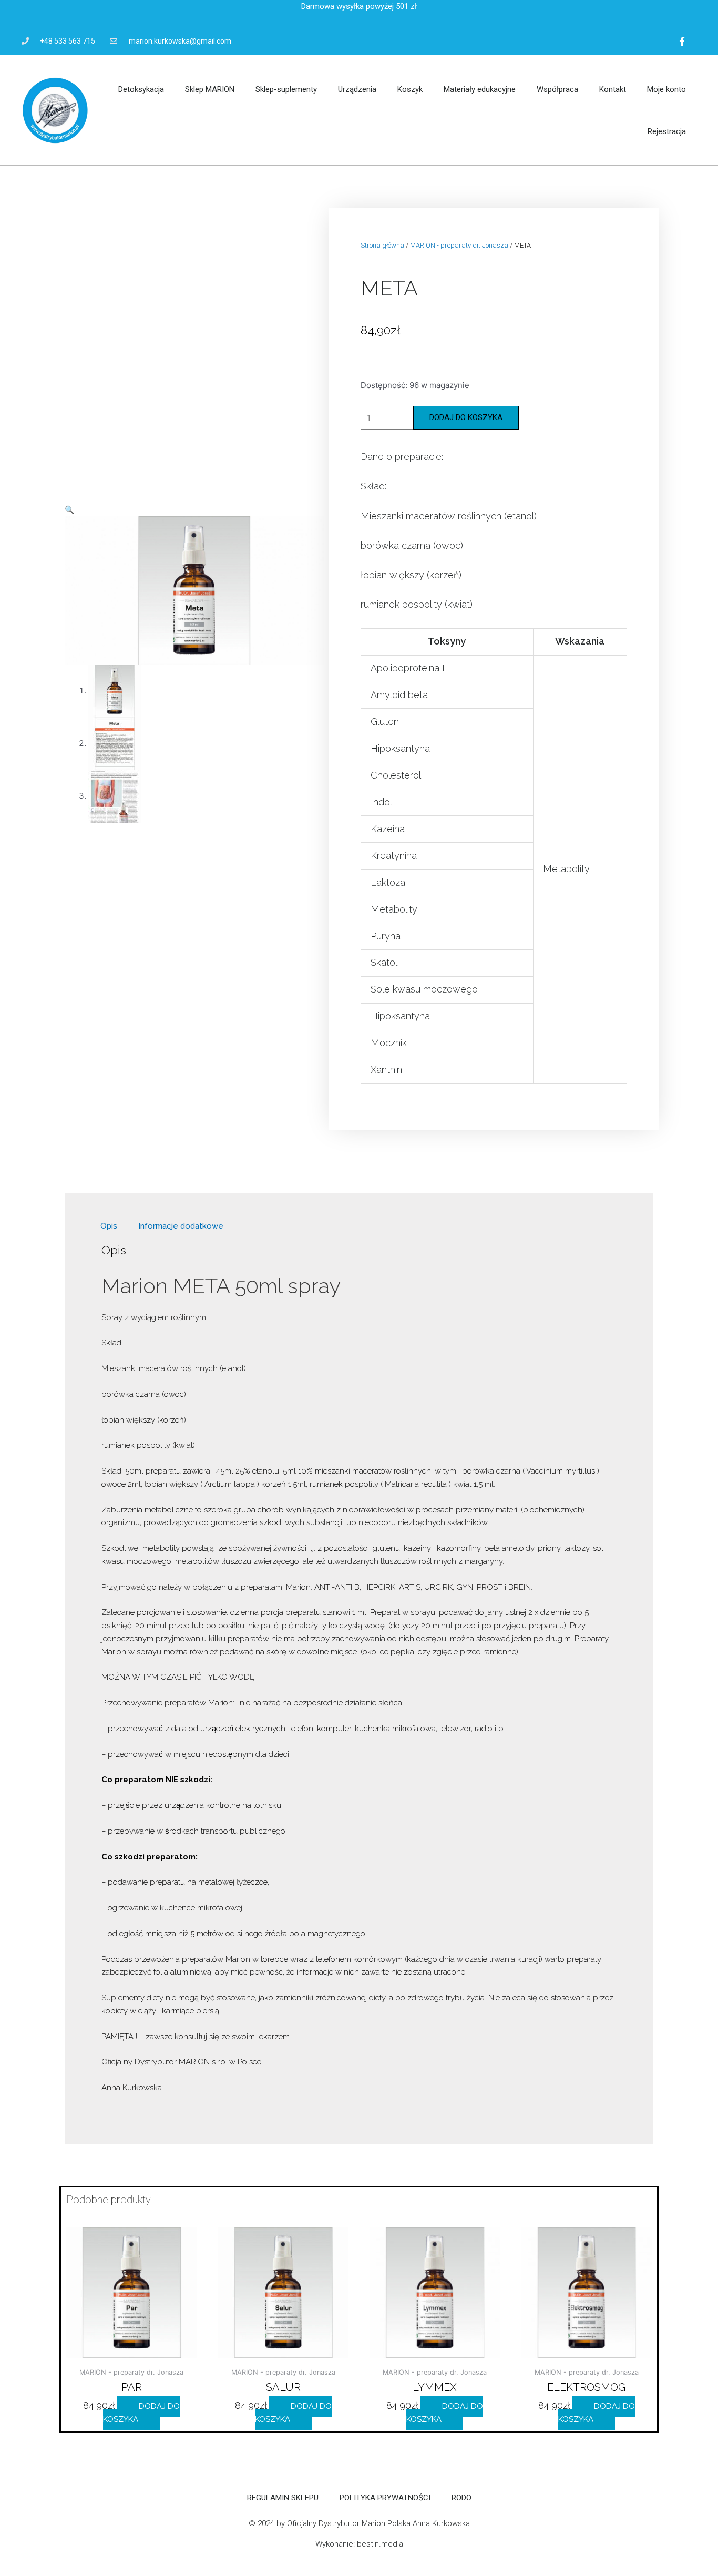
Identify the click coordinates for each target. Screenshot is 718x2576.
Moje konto (666, 89)
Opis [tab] (109, 1226)
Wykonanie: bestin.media (359, 2544)
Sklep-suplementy (286, 89)
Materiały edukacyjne (480, 89)
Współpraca (557, 89)
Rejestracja (667, 131)
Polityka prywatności (385, 2498)
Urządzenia (357, 89)
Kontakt (613, 89)
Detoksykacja (141, 89)
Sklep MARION (210, 89)
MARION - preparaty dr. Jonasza (459, 245)
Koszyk (410, 89)
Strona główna (382, 245)
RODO (461, 2498)
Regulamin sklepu (283, 2498)
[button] (70, 510)
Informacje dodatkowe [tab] (181, 1226)
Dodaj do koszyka (466, 417)
